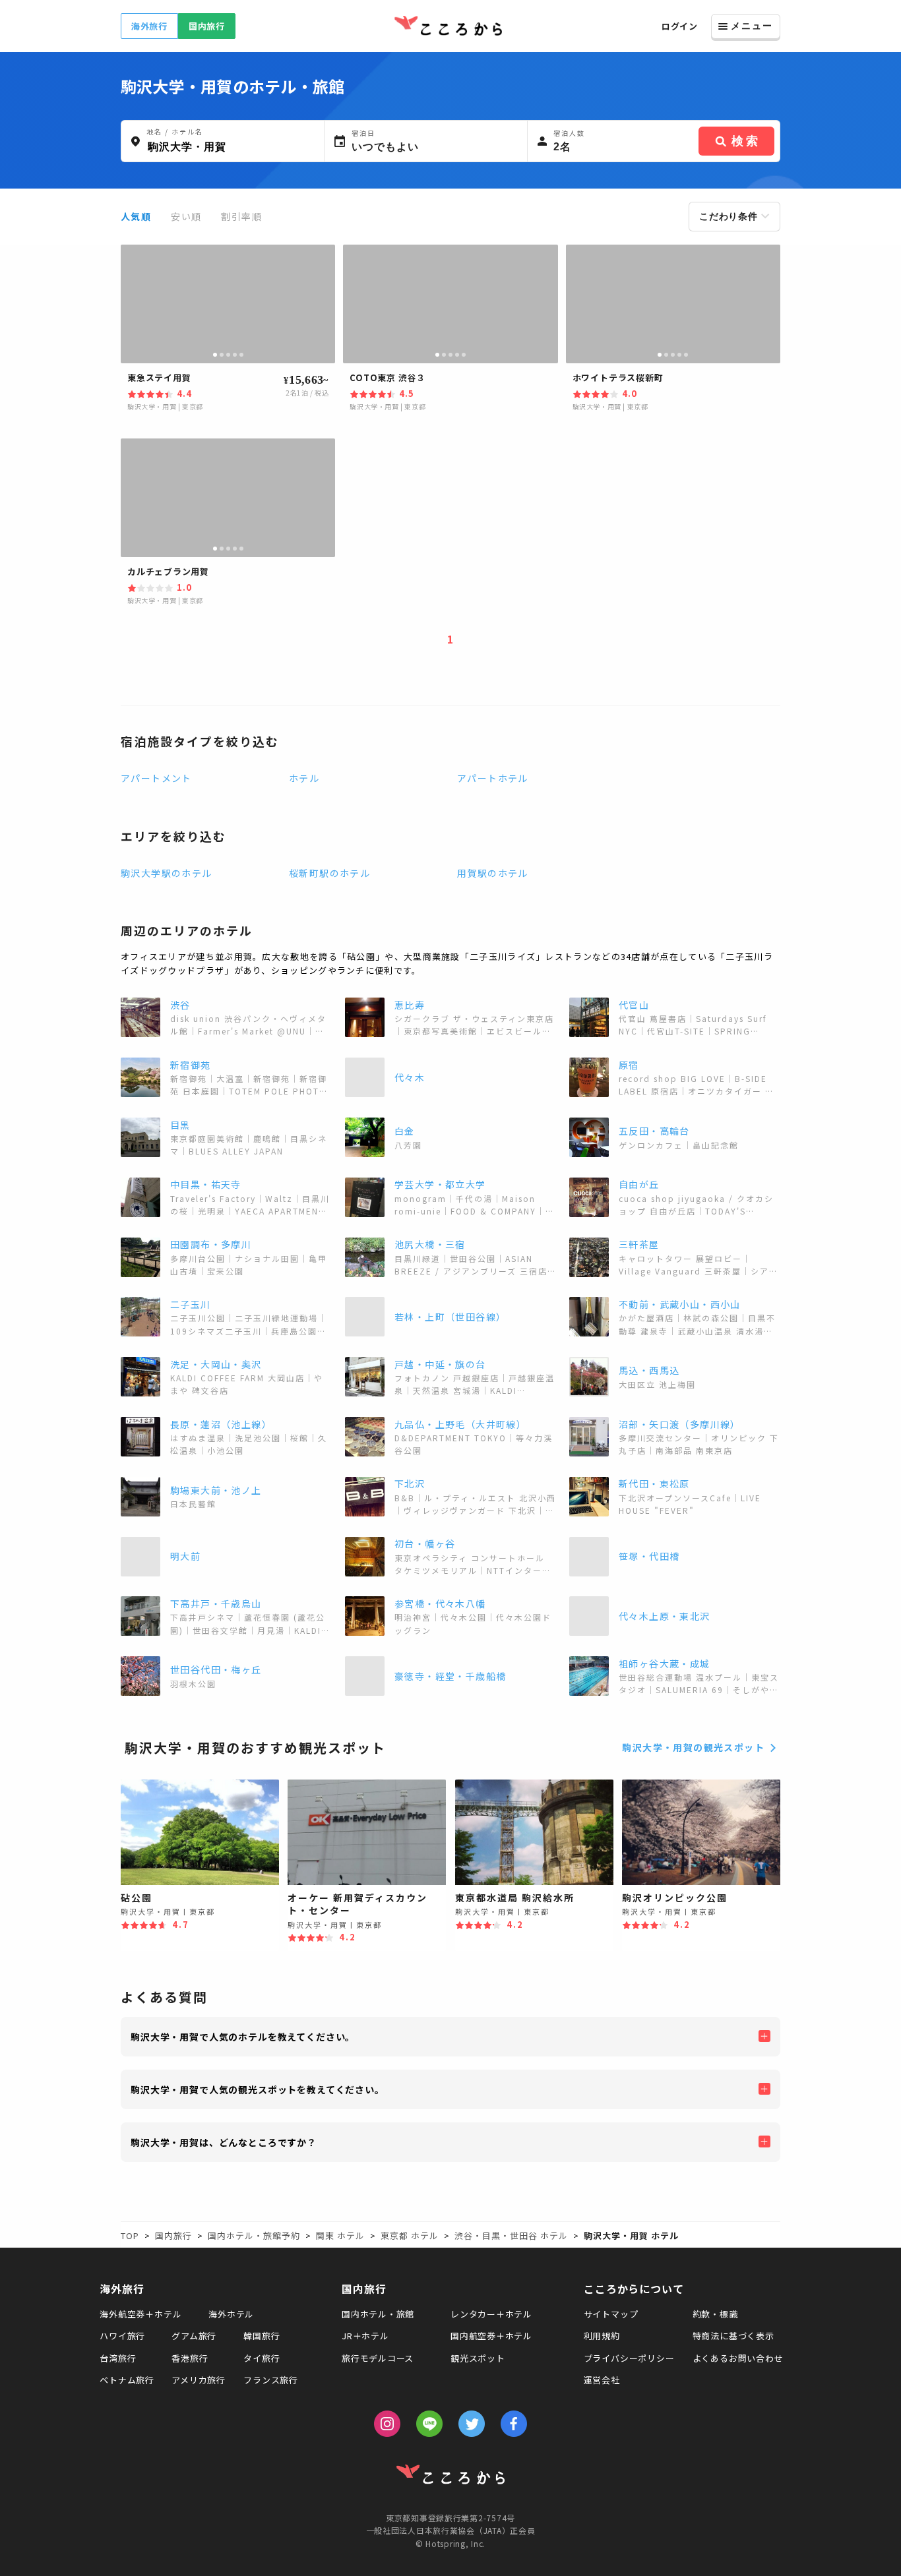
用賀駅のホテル (493, 873)
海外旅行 (149, 26)
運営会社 (602, 2380)
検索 (746, 141)
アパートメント (156, 778)
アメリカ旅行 (199, 2380)
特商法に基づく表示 (733, 2336)
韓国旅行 (262, 2336)
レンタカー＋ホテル (491, 2314)
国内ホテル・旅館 (378, 2314)
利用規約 (602, 2336)
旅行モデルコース (378, 2358)
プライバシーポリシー (629, 2358)
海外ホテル (231, 2314)
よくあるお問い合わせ (738, 2358)
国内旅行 (207, 26)
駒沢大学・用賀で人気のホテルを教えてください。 (243, 2037)
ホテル (304, 778)
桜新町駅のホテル (329, 873)
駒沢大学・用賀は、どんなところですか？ (224, 2142)
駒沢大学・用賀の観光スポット (693, 1747)
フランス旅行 (271, 2380)
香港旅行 (190, 2358)
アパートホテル (493, 778)
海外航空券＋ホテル (140, 2314)
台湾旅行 (118, 2358)
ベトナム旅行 (127, 2380)
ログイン (680, 26)
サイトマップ (611, 2314)
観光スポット (478, 2358)
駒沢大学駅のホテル (167, 873)
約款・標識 (715, 2314)
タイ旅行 (262, 2358)
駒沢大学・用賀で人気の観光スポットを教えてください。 (258, 2089)
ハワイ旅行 (122, 2336)
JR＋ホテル (365, 2336)
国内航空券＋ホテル (491, 2336)
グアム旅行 (194, 2336)
